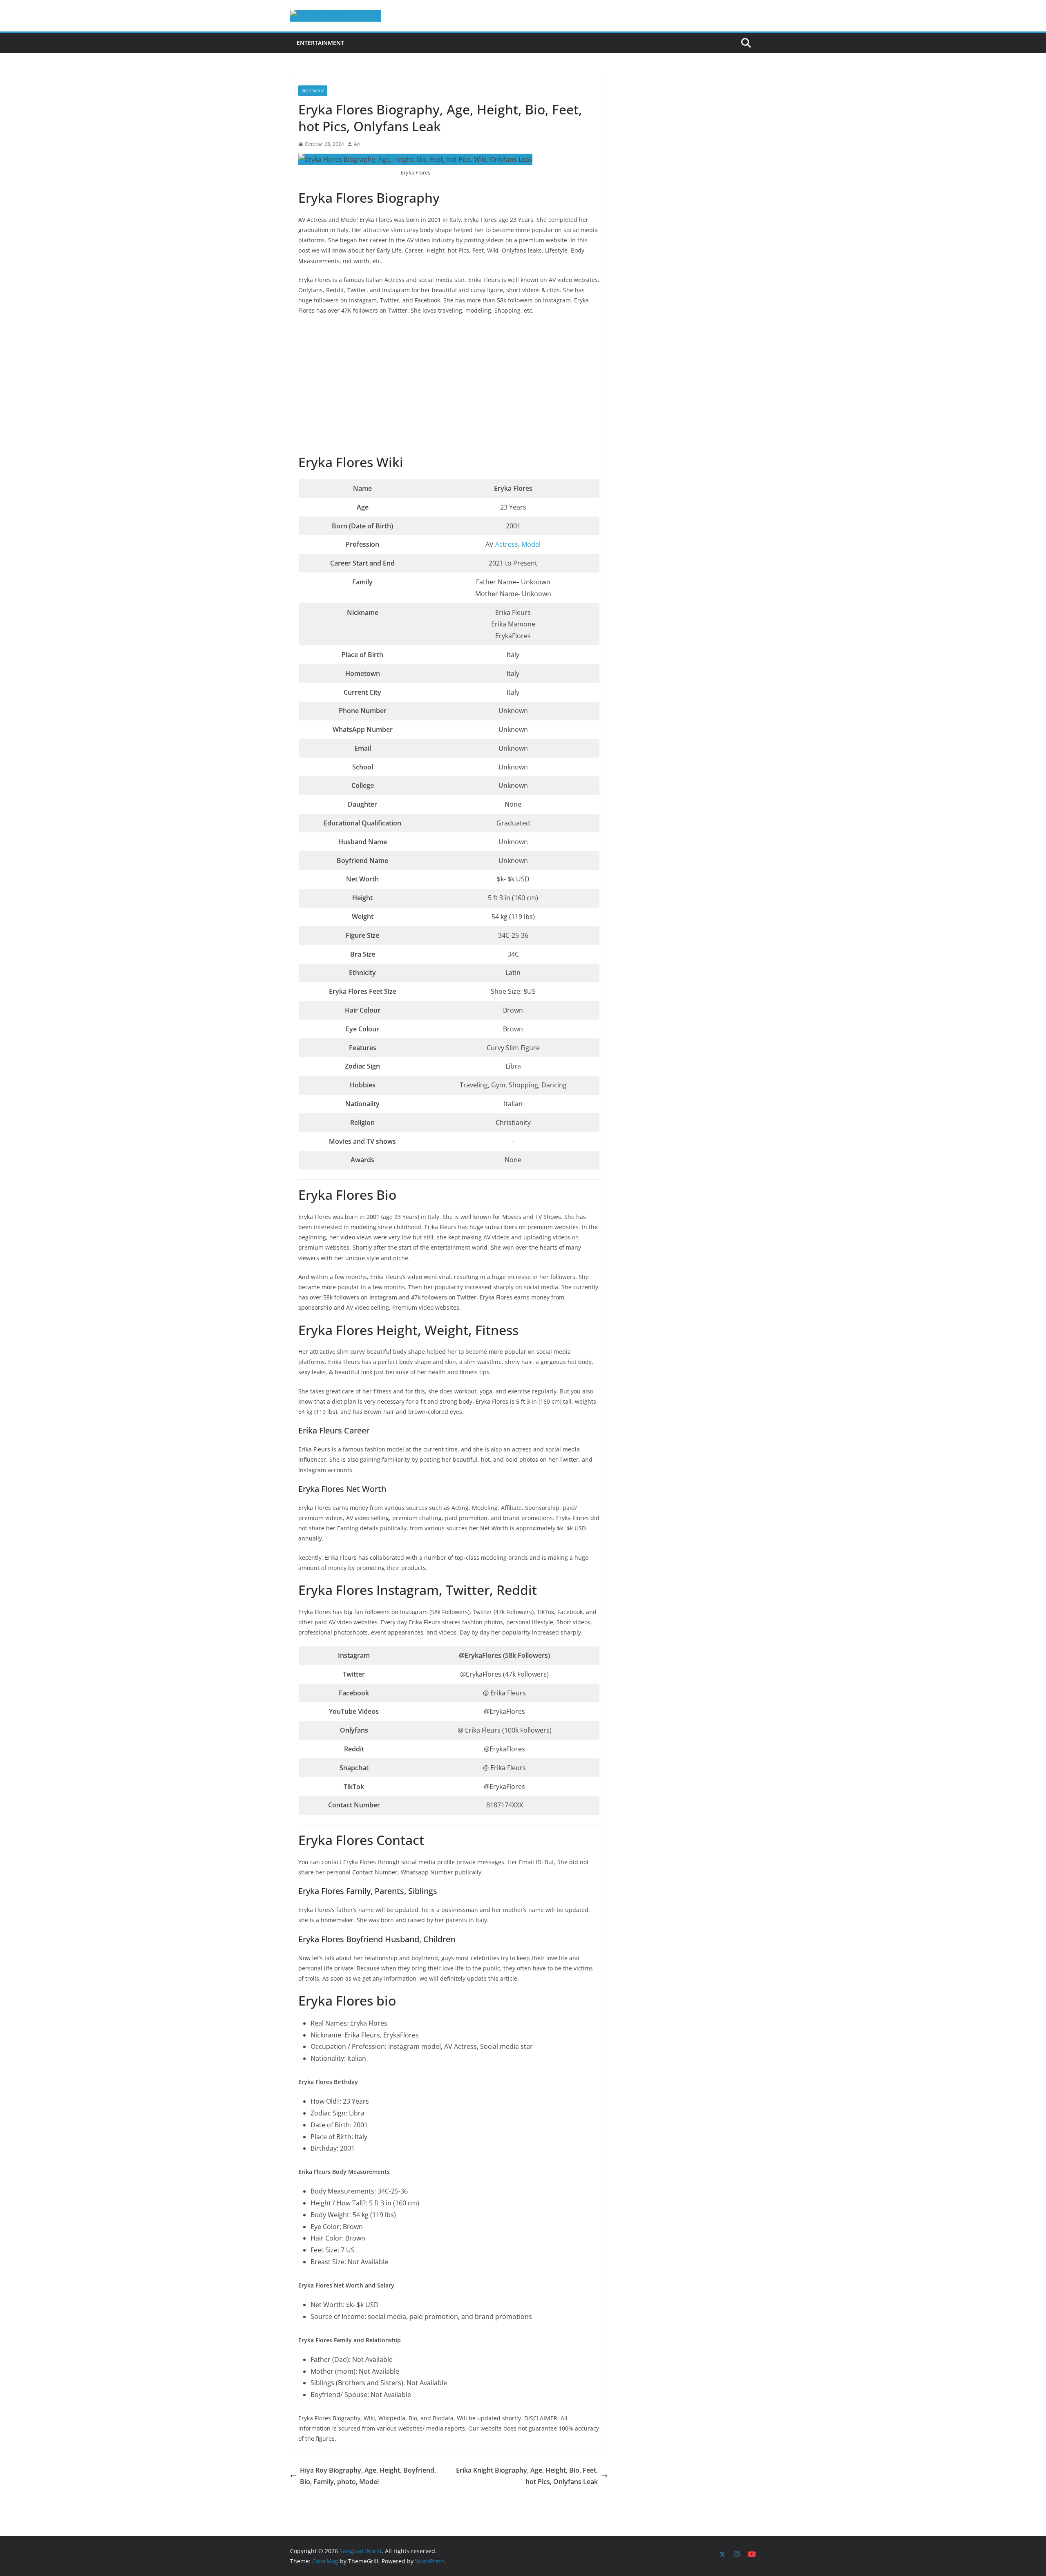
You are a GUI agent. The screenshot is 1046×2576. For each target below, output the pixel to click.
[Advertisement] (449, 386)
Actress (507, 544)
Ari (357, 144)
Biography (313, 91)
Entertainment (320, 43)
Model (531, 544)
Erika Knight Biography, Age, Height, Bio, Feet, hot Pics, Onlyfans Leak (527, 2476)
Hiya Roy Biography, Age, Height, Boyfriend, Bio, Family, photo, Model (368, 2476)
